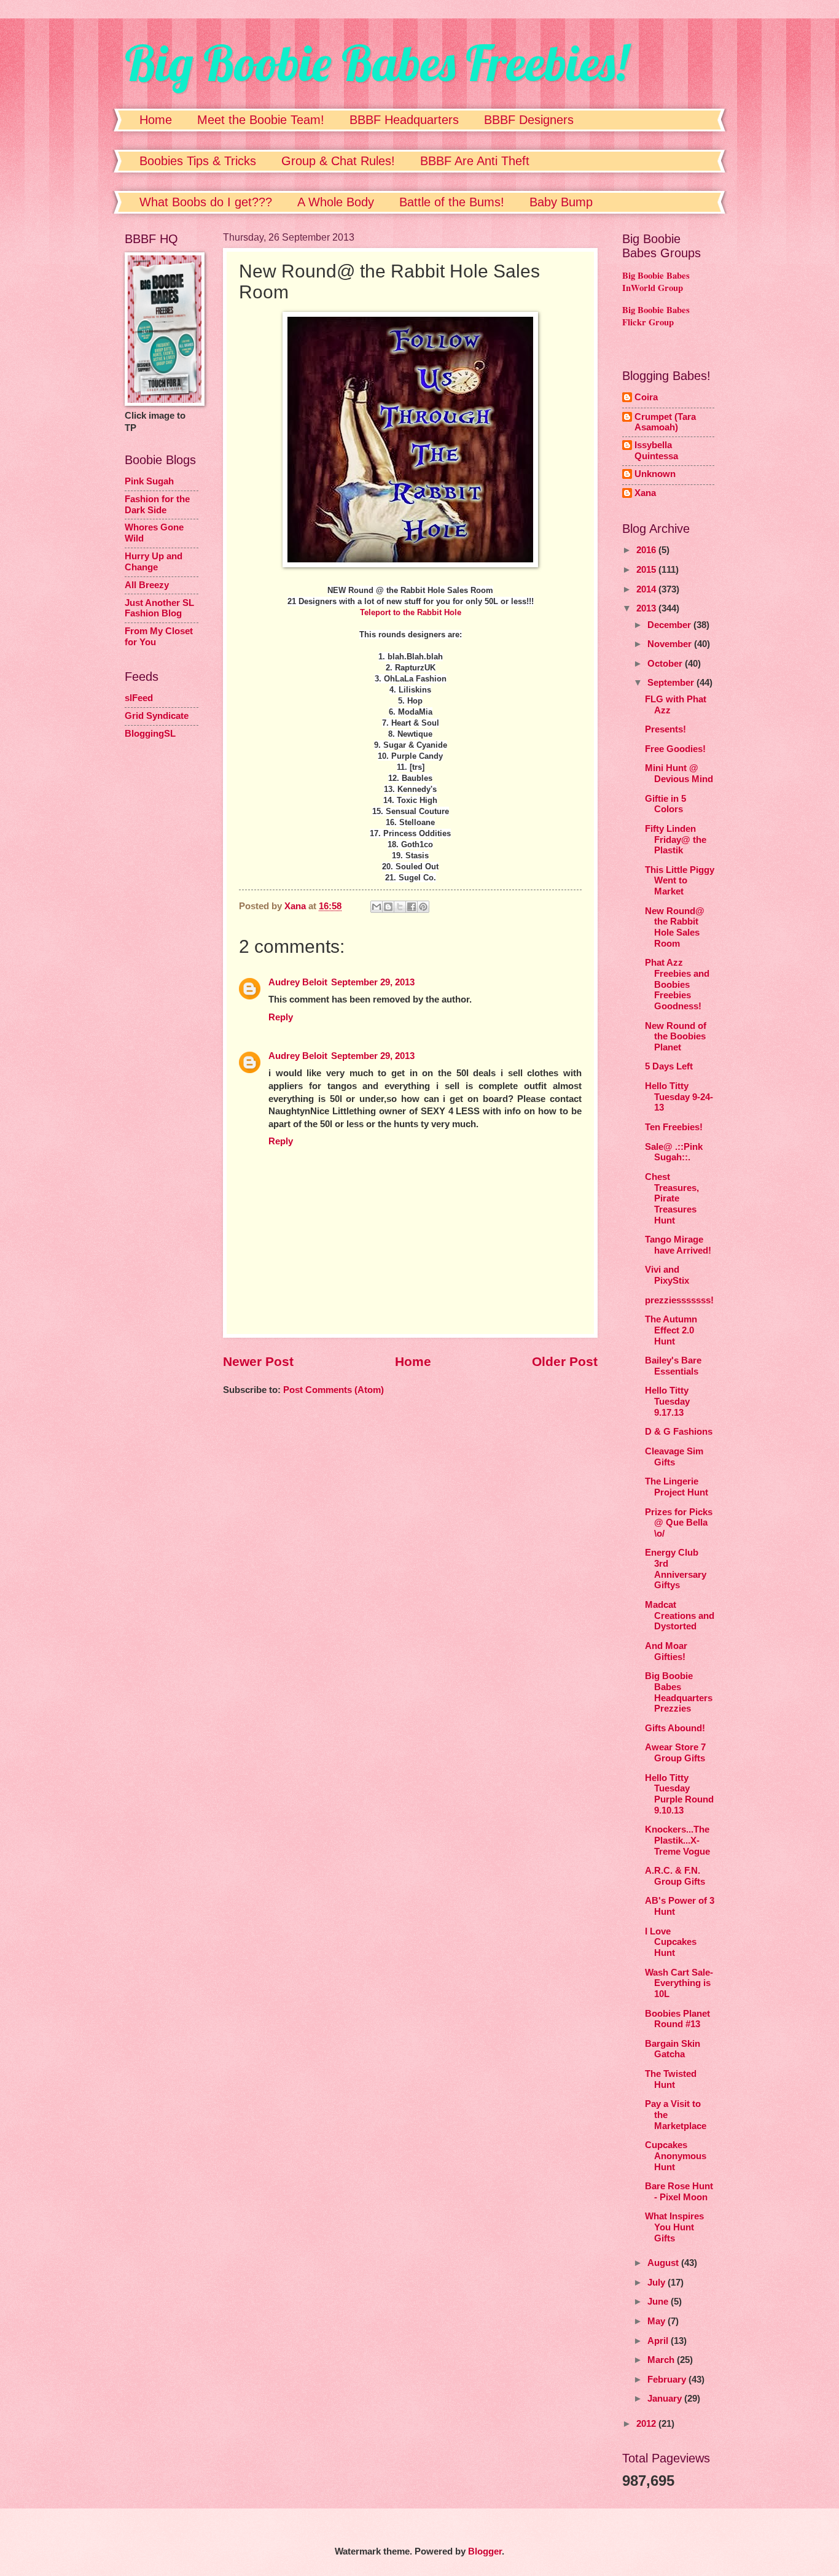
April (659, 2341)
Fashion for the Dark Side (157, 505)
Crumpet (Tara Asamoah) (665, 422)
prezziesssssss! (679, 1300)
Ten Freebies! (674, 1127)
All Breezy (147, 585)
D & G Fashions (679, 1432)
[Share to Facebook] (412, 907)
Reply (281, 1017)
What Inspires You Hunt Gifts (674, 2227)
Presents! (665, 729)
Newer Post (258, 1361)
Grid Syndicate (157, 716)
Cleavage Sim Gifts (674, 1457)
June (659, 2302)
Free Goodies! (675, 749)
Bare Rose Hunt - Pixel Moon (679, 2192)
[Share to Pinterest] (423, 907)
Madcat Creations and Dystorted (680, 1616)
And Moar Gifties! (666, 1651)
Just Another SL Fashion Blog (159, 608)
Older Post (565, 1361)
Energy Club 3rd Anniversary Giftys (676, 1569)
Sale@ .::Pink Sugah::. (674, 1152)
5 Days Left (669, 1066)
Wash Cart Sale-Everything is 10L (679, 1983)
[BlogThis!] (388, 907)
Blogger (485, 2551)
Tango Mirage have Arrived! (678, 1245)
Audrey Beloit (298, 982)
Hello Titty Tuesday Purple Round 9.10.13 (679, 1794)
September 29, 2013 (373, 982)
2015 (647, 570)
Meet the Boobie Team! (261, 120)
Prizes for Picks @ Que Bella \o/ (679, 1523)
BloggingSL (150, 734)
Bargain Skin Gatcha (673, 2049)
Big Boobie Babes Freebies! (376, 63)
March (662, 2360)
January (666, 2399)
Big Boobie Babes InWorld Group (656, 282)
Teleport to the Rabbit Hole (411, 612)
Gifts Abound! (675, 1728)
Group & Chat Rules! (338, 161)
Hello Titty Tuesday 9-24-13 (679, 1097)
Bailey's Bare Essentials (673, 1366)
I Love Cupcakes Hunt (671, 1942)
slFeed (139, 698)
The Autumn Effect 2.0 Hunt (671, 1330)
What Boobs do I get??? (206, 202)
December (670, 625)
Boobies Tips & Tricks (198, 161)
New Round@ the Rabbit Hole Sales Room (675, 927)
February (668, 2380)
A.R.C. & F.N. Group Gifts (675, 1876)
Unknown (655, 474)
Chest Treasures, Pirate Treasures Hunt (672, 1199)
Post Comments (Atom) (334, 1390)
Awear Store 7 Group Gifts (675, 1753)
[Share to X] (400, 907)
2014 (647, 589)
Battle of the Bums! (452, 202)
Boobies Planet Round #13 (677, 2019)
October (666, 664)
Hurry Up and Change (154, 562)
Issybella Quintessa (656, 451)
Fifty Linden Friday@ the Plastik (676, 840)
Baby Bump (561, 202)
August (664, 2263)
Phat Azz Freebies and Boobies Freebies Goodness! (677, 984)
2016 (647, 550)
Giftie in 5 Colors (665, 804)
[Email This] (377, 907)
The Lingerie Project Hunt (677, 1487)
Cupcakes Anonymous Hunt (676, 2156)
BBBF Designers (529, 120)
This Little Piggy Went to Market (680, 881)
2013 (647, 608)
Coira (646, 397)
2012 (647, 2424)
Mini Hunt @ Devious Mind (679, 774)
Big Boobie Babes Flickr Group (656, 316)
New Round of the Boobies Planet (676, 1037)
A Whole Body (336, 202)
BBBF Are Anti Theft (475, 161)
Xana (645, 493)
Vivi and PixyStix (667, 1275)
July (658, 2283)
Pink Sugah (149, 481)
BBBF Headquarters (404, 120)
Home (156, 120)
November (671, 644)
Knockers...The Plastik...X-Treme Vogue (677, 1840)
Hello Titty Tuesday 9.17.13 (667, 1401)
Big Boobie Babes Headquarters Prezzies (679, 1692)
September (672, 683)
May (658, 2321)
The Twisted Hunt (671, 2079)
